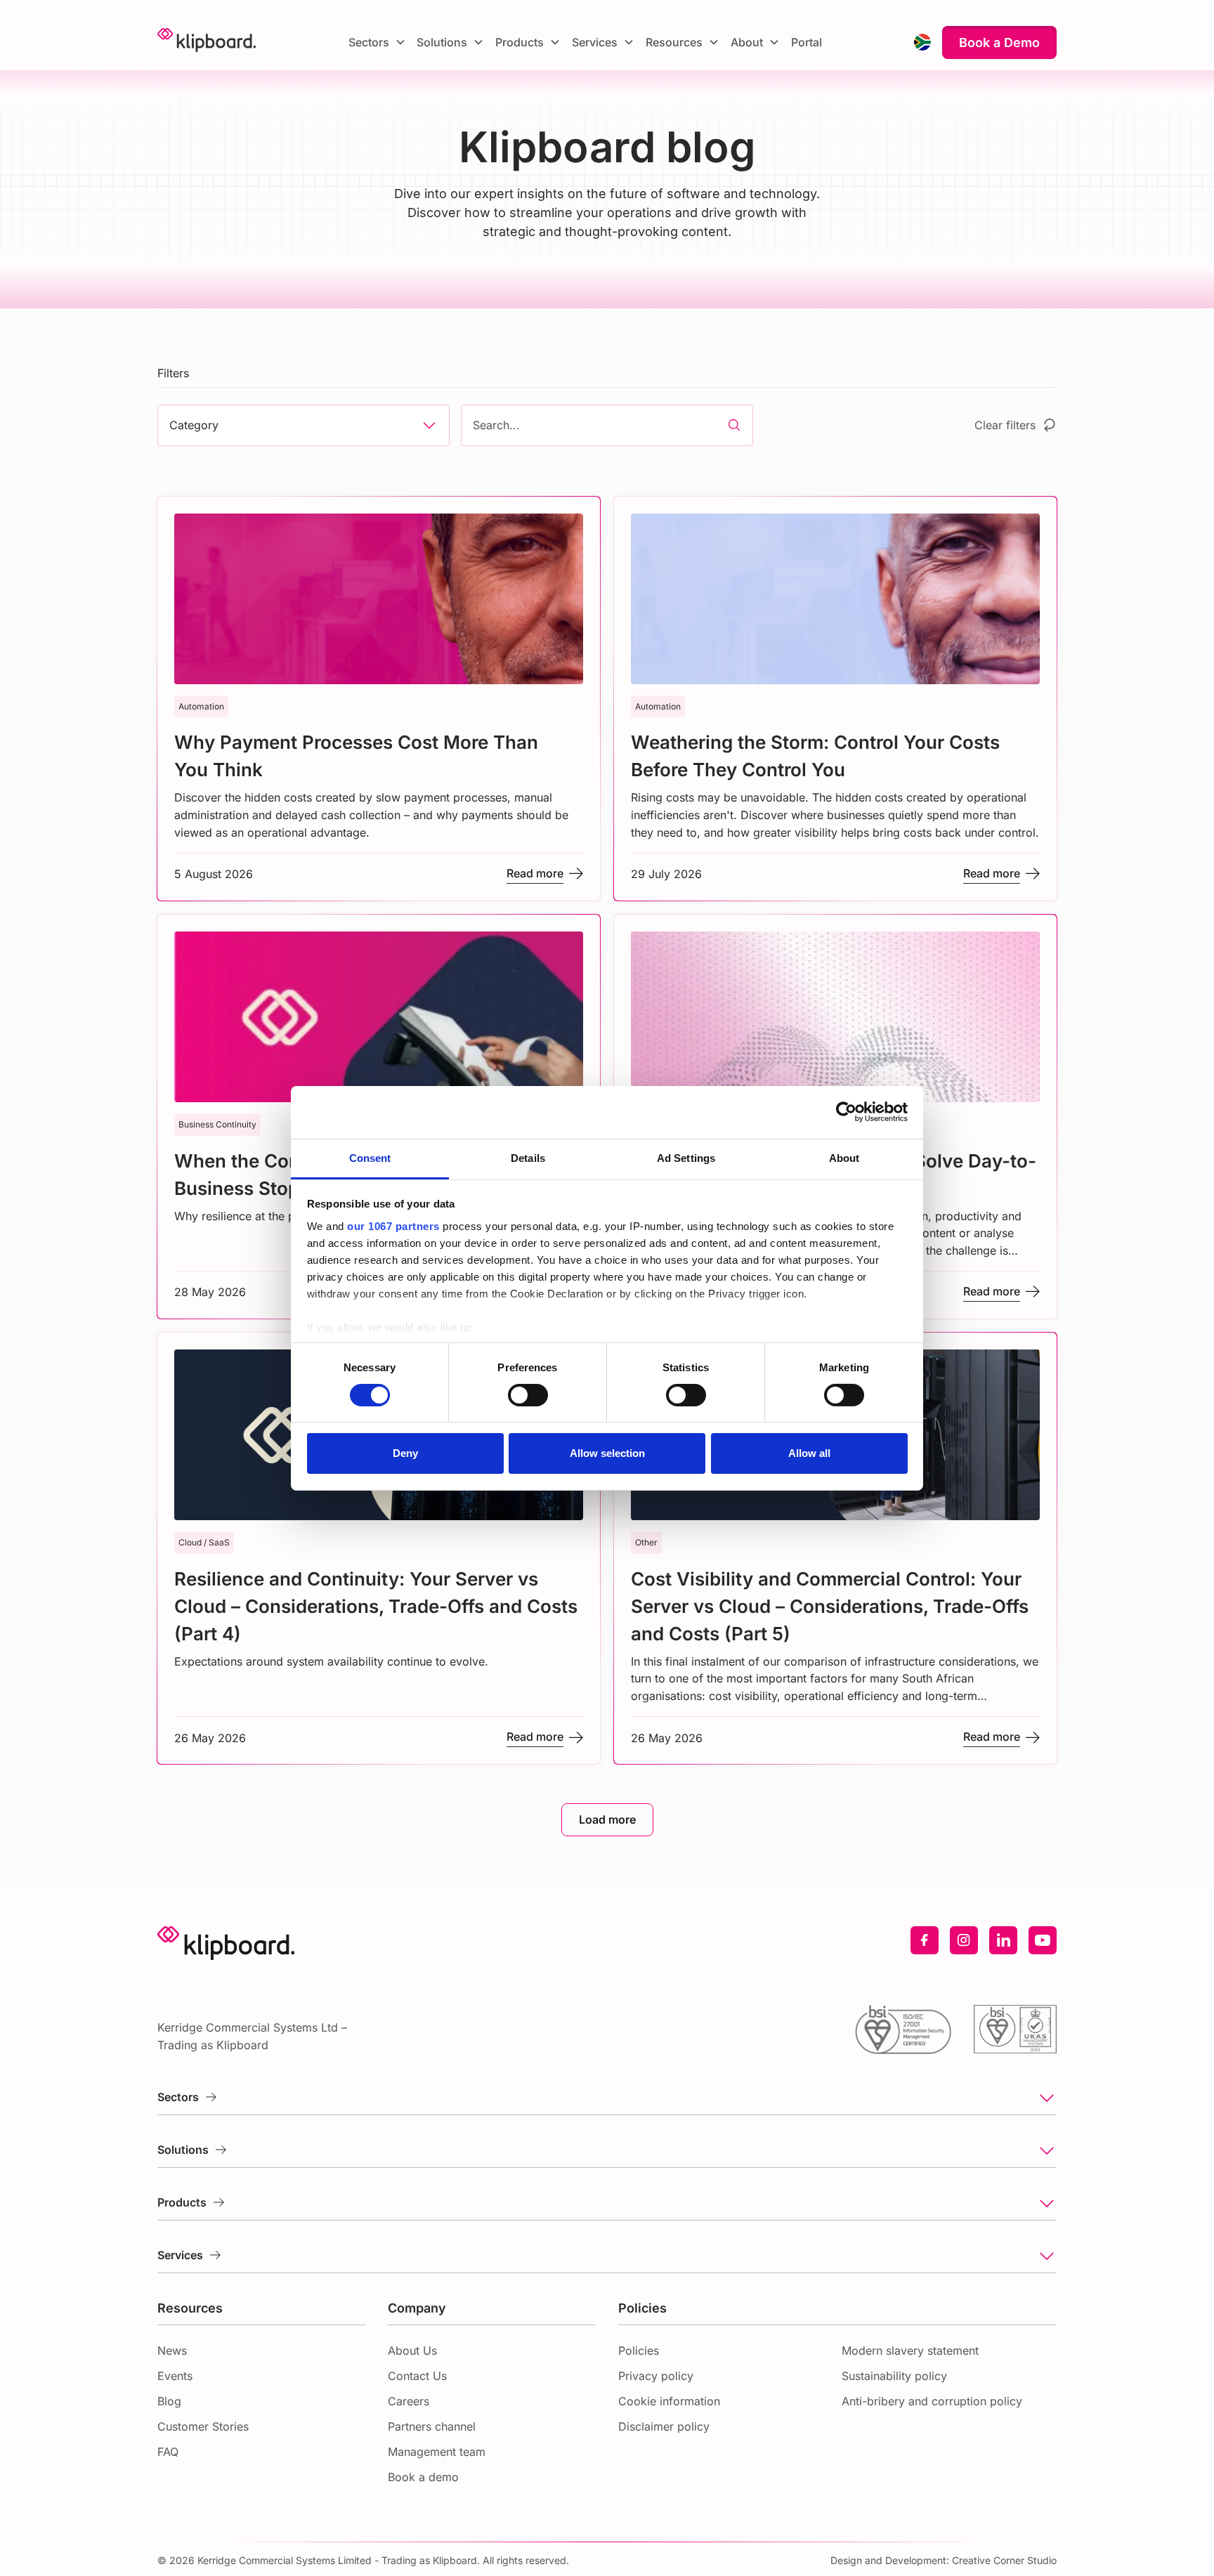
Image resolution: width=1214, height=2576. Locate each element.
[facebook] (925, 1940)
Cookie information (669, 2401)
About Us (412, 2351)
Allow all (809, 1453)
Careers (409, 2401)
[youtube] (1043, 1940)
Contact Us (417, 2376)
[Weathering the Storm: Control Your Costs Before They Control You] (835, 699)
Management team (437, 2452)
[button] (377, 42)
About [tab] (844, 1157)
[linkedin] (1003, 1940)
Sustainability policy (894, 2376)
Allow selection (607, 1453)
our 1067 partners (393, 1225)
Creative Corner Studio (1004, 2560)
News (172, 2351)
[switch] (528, 1395)
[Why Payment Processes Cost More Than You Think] (379, 699)
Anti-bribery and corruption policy (932, 2401)
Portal (807, 42)
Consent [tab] (370, 1157)
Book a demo (423, 2477)
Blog (169, 2401)
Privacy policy (656, 2376)
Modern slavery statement (910, 2351)
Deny (405, 1453)
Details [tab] (528, 1157)
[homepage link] (207, 42)
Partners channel (432, 2426)
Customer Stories (203, 2426)
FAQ (168, 2452)
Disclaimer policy (664, 2426)
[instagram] (964, 1940)
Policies (639, 2351)
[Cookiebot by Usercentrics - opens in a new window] (846, 1112)
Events (175, 2376)
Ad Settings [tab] (686, 1157)
